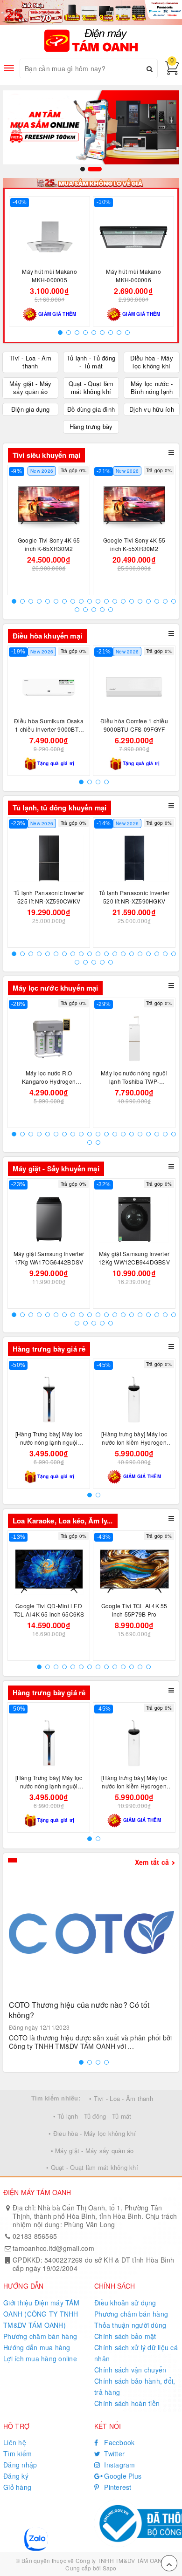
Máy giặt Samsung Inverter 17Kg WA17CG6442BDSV (49, 1258)
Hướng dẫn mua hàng (37, 2347)
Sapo (110, 2568)
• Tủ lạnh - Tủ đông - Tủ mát (92, 2116)
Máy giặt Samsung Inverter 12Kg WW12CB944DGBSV (134, 1258)
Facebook (118, 2442)
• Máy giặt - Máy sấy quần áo (92, 2151)
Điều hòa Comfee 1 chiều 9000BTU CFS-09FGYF (134, 725)
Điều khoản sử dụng (125, 2303)
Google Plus (122, 2476)
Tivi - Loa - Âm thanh (30, 362)
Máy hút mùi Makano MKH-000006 (133, 275)
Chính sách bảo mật (125, 2336)
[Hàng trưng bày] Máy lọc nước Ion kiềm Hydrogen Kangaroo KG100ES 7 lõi (134, 1442)
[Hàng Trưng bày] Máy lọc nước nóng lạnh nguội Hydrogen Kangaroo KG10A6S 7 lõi (49, 1446)
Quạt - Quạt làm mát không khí (91, 387)
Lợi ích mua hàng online (40, 2359)
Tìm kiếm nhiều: (56, 2098)
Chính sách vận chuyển (130, 2370)
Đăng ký (16, 2476)
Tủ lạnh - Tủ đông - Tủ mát (91, 362)
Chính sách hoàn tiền (127, 2403)
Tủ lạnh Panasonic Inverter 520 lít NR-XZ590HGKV (134, 897)
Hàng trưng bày (91, 426)
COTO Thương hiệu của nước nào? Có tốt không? (79, 2010)
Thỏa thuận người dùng (130, 2325)
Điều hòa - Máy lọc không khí (152, 362)
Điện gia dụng (30, 409)
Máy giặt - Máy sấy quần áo (31, 387)
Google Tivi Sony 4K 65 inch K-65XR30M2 (49, 544)
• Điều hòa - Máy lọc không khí (92, 2133)
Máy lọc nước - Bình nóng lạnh (152, 387)
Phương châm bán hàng (40, 2336)
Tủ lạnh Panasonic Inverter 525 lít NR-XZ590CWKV (49, 897)
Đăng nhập (20, 2465)
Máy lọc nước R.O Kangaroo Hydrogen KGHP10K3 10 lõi (49, 1081)
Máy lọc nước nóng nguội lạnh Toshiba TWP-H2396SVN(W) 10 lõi (134, 1081)
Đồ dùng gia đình (91, 409)
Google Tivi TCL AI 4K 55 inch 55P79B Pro (134, 1610)
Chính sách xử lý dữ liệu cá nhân (136, 2353)
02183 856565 (35, 2236)
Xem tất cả (152, 1862)
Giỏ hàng (17, 2487)
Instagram (119, 2465)
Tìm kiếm (17, 2454)
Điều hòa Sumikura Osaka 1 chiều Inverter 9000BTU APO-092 (49, 729)
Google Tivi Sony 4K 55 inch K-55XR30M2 (134, 544)
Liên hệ (15, 2442)
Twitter (113, 2454)
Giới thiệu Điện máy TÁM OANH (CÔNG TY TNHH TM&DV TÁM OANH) (41, 2314)
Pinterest (117, 2487)
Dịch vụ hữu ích (152, 409)
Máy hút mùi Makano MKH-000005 (49, 275)
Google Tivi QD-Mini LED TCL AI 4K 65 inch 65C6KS (49, 1610)
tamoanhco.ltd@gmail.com (53, 2248)
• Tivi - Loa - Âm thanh (121, 2098)
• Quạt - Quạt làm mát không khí (92, 2167)
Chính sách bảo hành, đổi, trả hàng (135, 2386)
